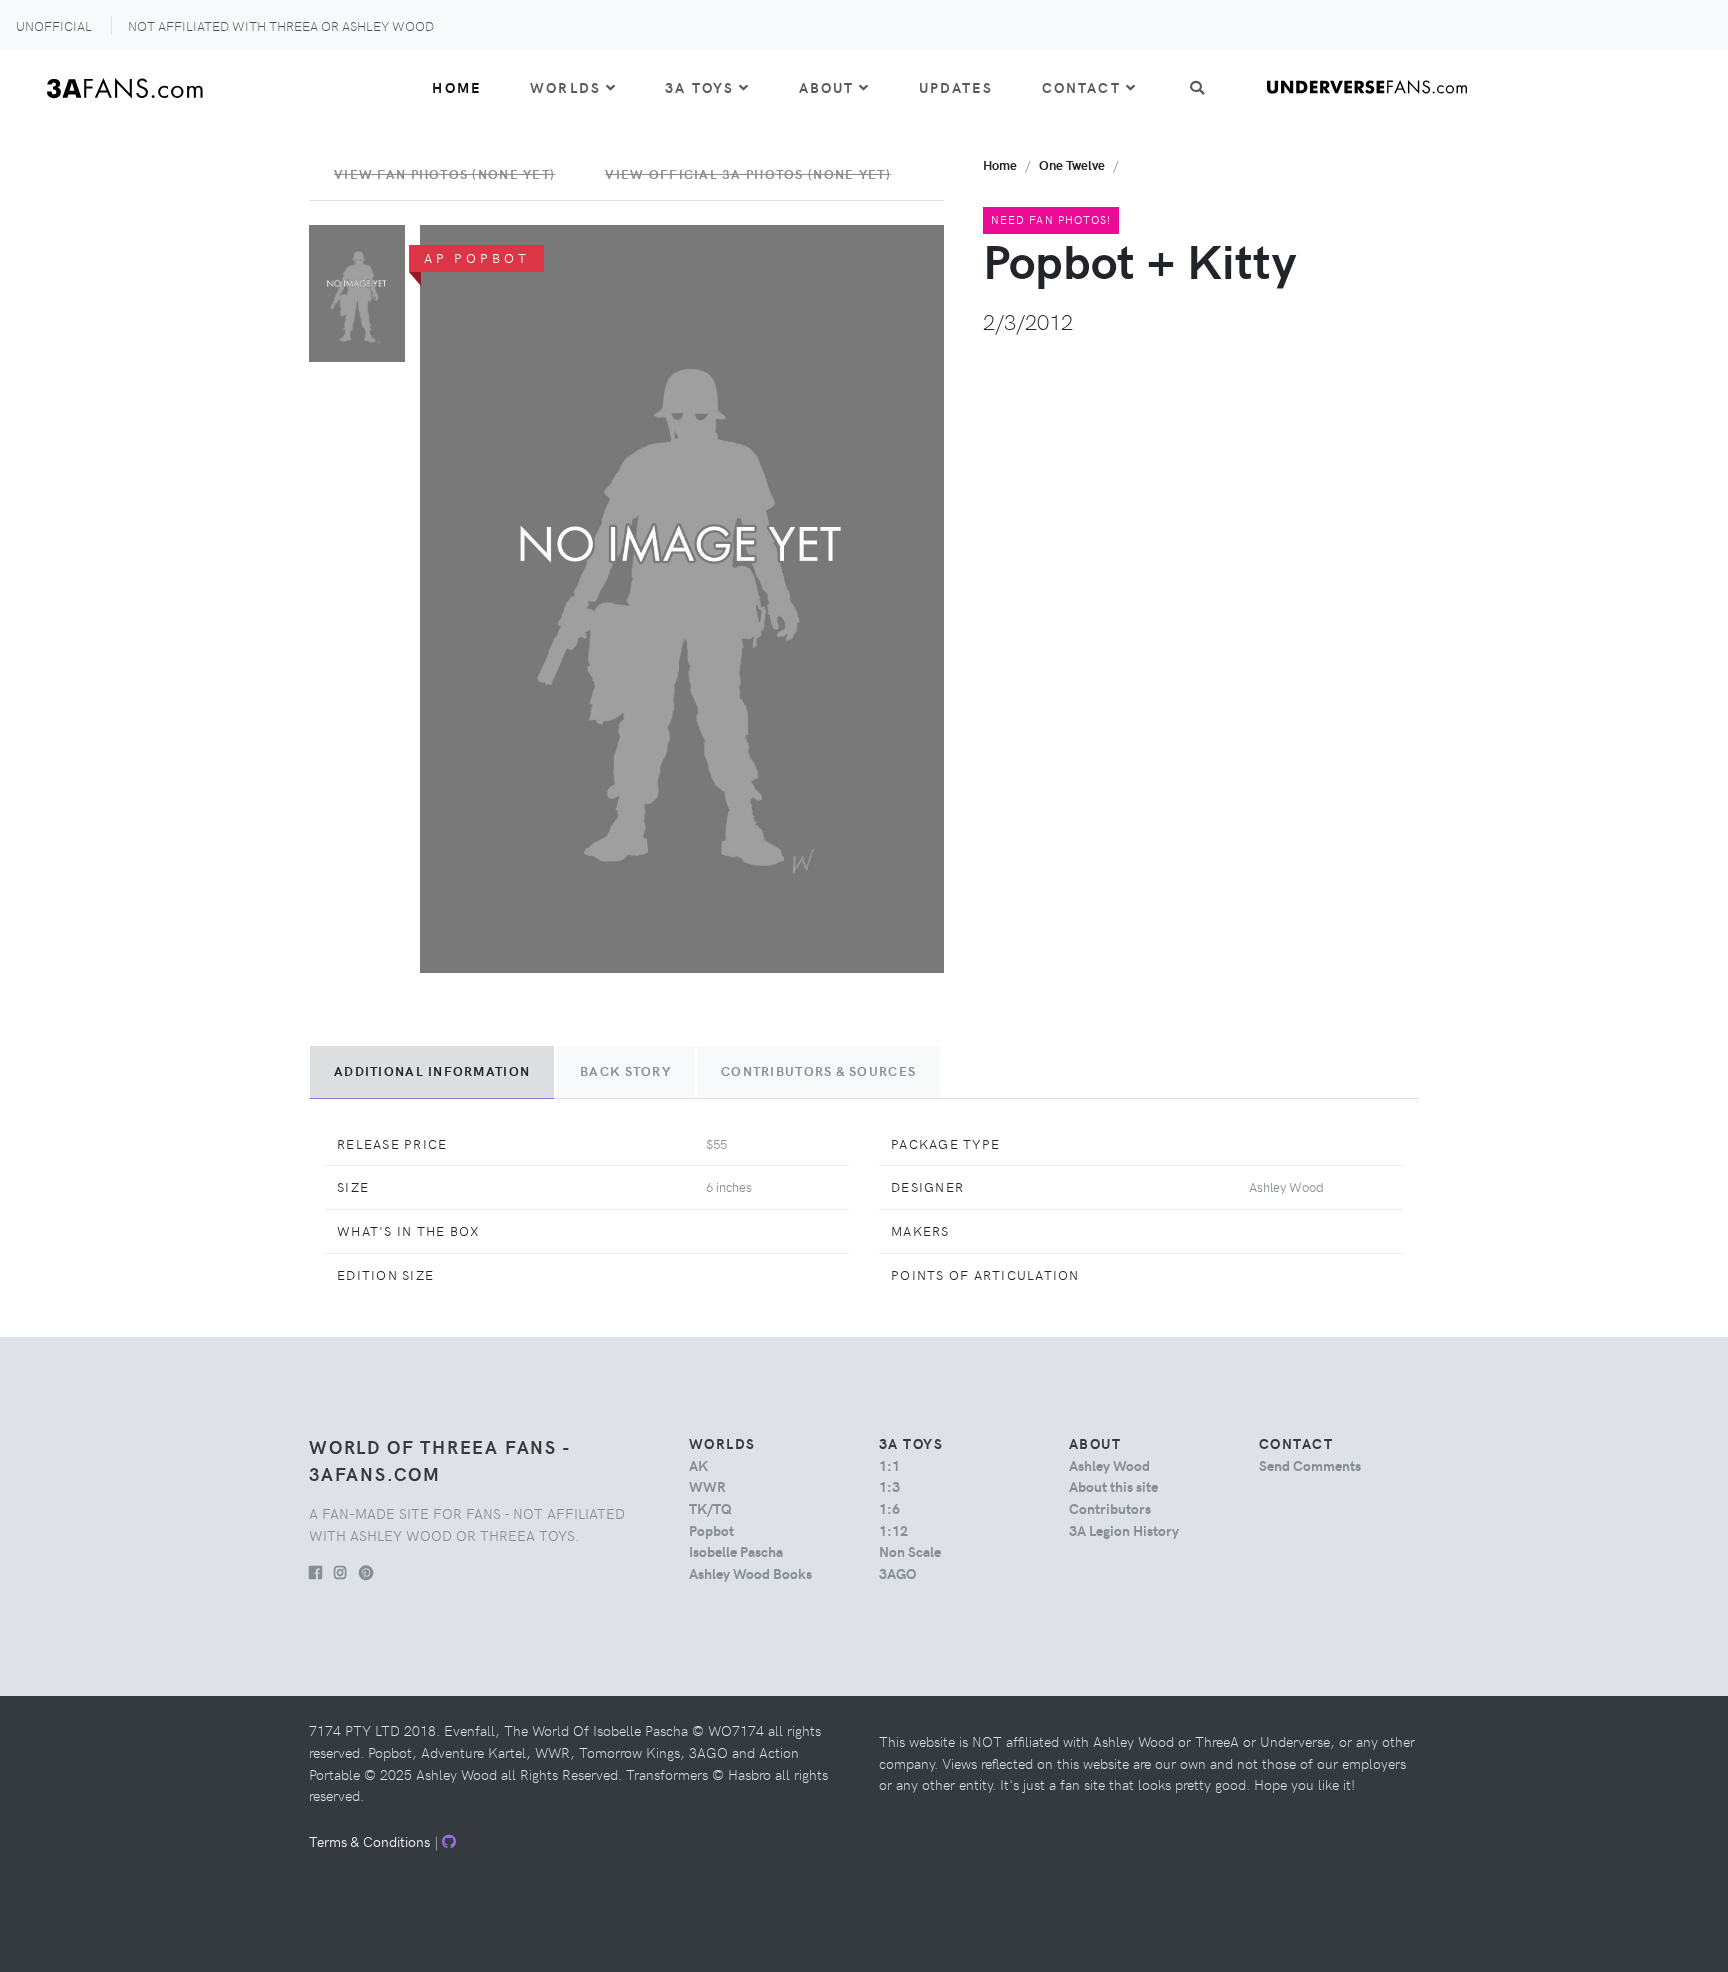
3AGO (897, 1573)
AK (698, 1465)
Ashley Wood (1109, 1465)
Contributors (1110, 1508)
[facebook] (315, 1572)
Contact (1081, 87)
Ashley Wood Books (750, 1573)
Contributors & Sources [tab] (818, 1071)
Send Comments (1310, 1465)
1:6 (889, 1508)
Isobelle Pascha (736, 1551)
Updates (956, 87)
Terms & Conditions (369, 1841)
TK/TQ (710, 1508)
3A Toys (699, 87)
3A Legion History (1124, 1530)
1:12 (893, 1530)
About (827, 87)
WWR (707, 1486)
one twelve (1072, 164)
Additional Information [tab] (432, 1071)
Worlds (565, 87)
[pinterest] (366, 1572)
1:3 (889, 1486)
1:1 (889, 1465)
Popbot (711, 1530)
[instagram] (340, 1572)
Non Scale (910, 1551)
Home (457, 87)
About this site (1113, 1486)
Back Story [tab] (625, 1071)
